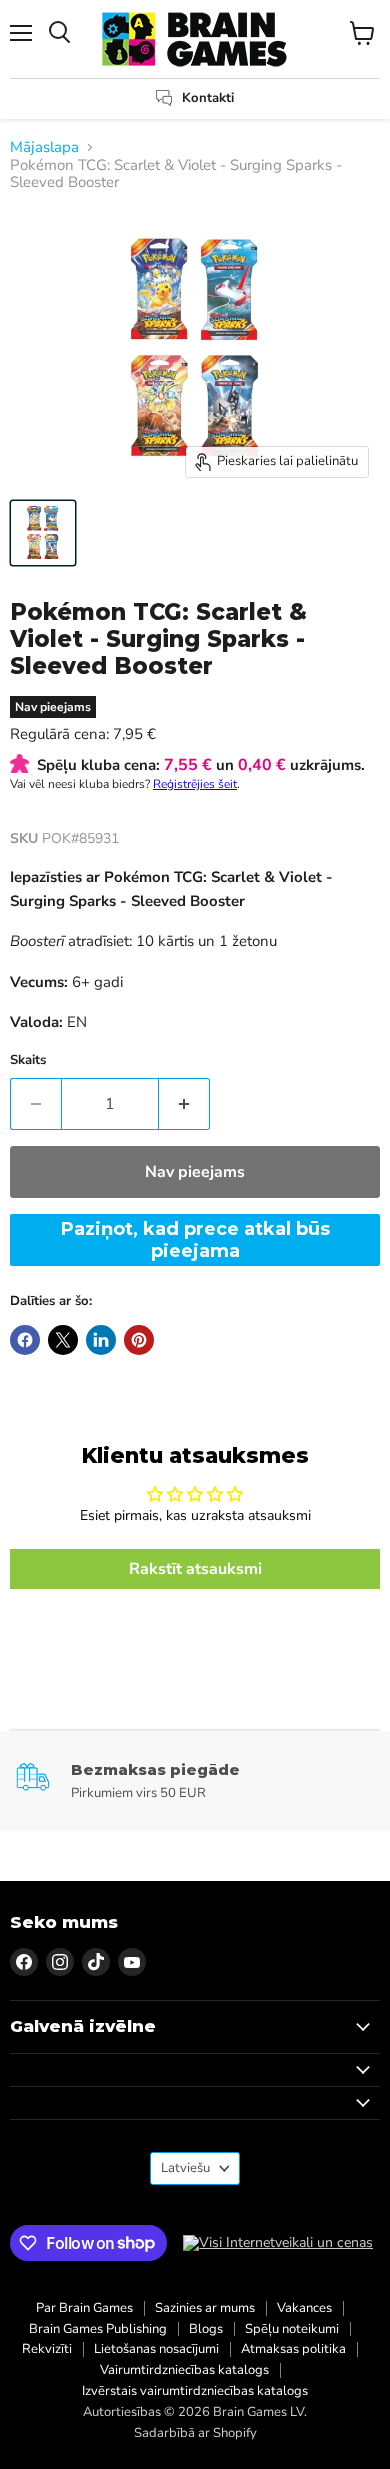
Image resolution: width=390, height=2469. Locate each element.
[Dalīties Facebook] (25, 1340)
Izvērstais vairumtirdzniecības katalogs (195, 2391)
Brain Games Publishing (98, 2329)
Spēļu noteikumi (292, 2329)
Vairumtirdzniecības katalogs (184, 2370)
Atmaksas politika (293, 2349)
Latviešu (185, 2168)
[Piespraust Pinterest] (139, 1340)
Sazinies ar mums (205, 2308)
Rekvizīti (47, 2349)
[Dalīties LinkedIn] (101, 1340)
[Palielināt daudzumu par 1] (184, 1104)
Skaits (28, 1060)
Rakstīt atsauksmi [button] (195, 1569)
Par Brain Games (84, 2308)
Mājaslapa (44, 147)
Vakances (304, 2308)
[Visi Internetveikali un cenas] (278, 2243)
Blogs (206, 2329)
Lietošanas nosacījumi (156, 2349)
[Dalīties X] (63, 1340)
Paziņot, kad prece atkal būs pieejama (195, 1240)
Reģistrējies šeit (195, 784)
